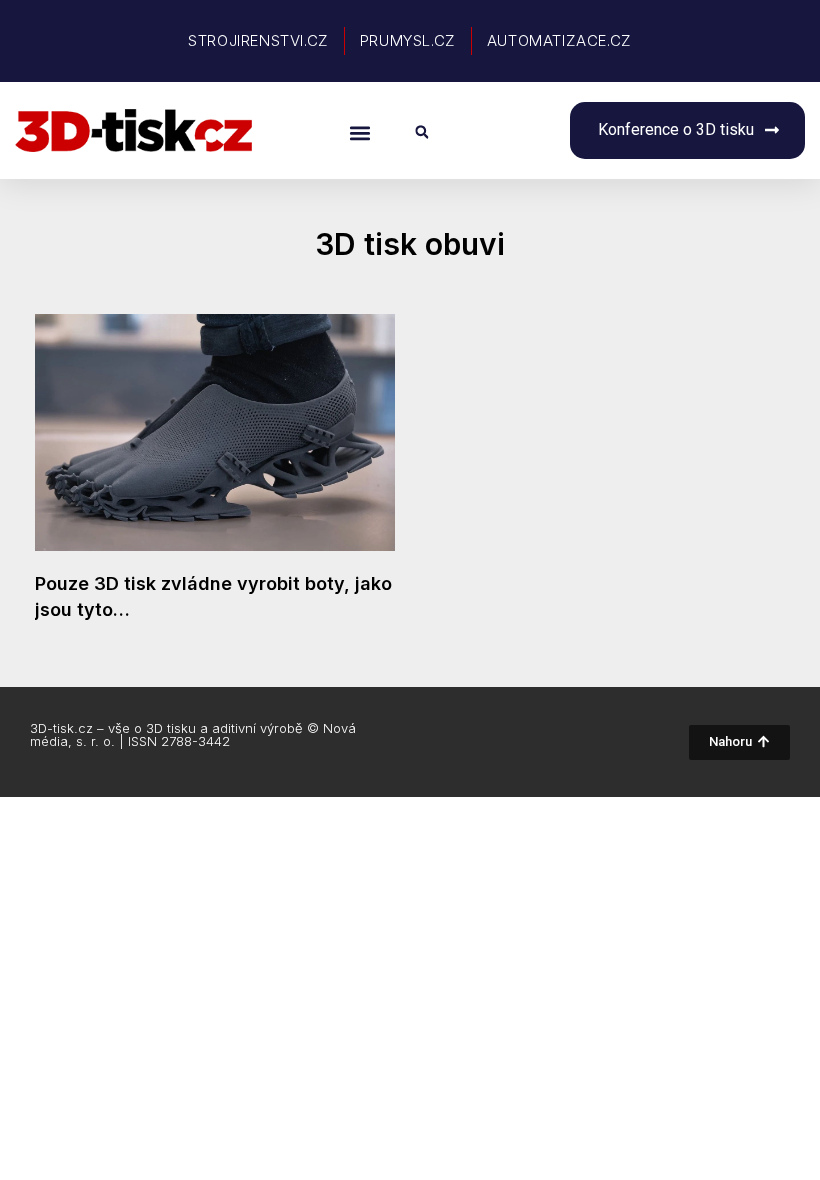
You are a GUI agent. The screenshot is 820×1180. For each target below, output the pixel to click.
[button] (359, 132)
